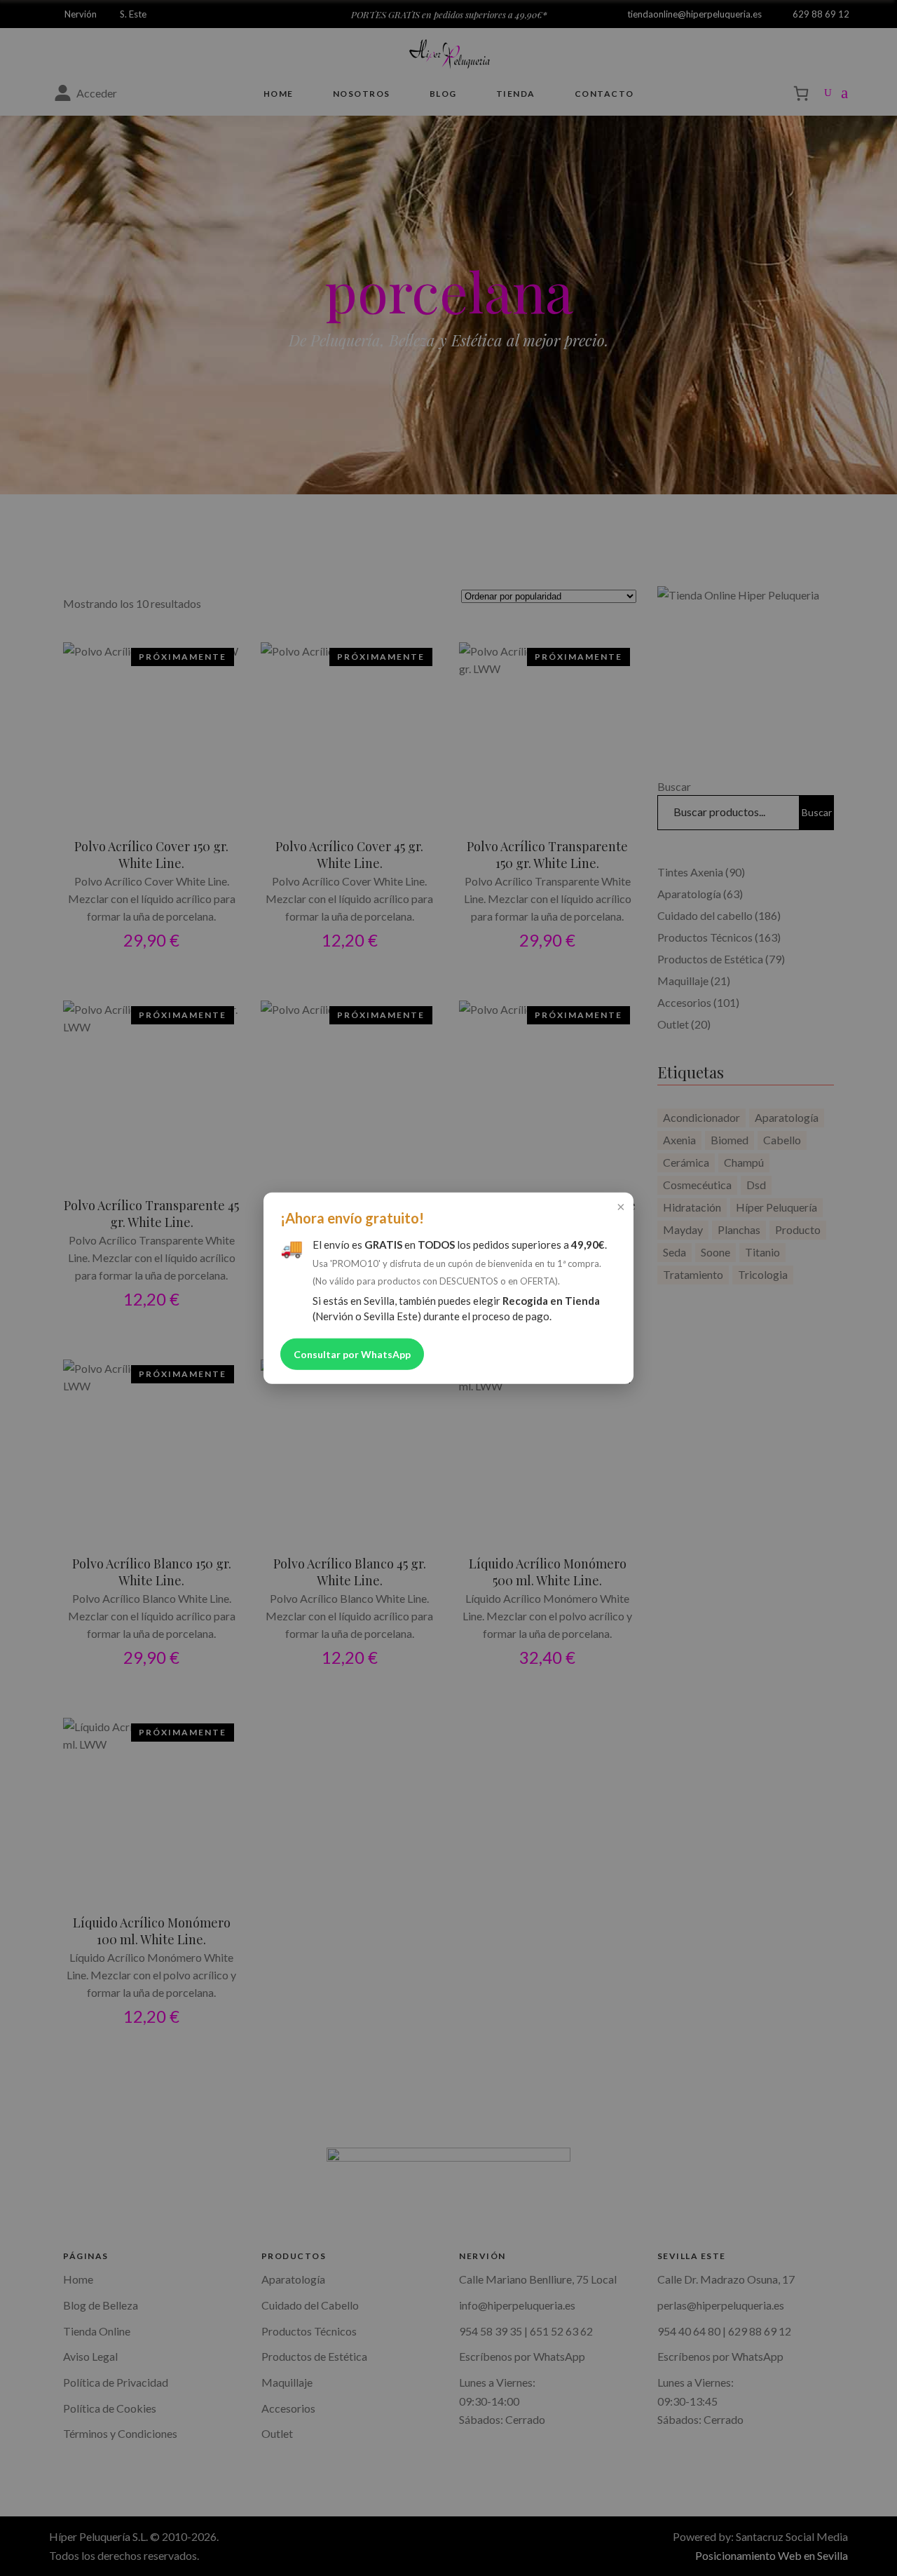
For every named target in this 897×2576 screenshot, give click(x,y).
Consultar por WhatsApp (352, 1354)
